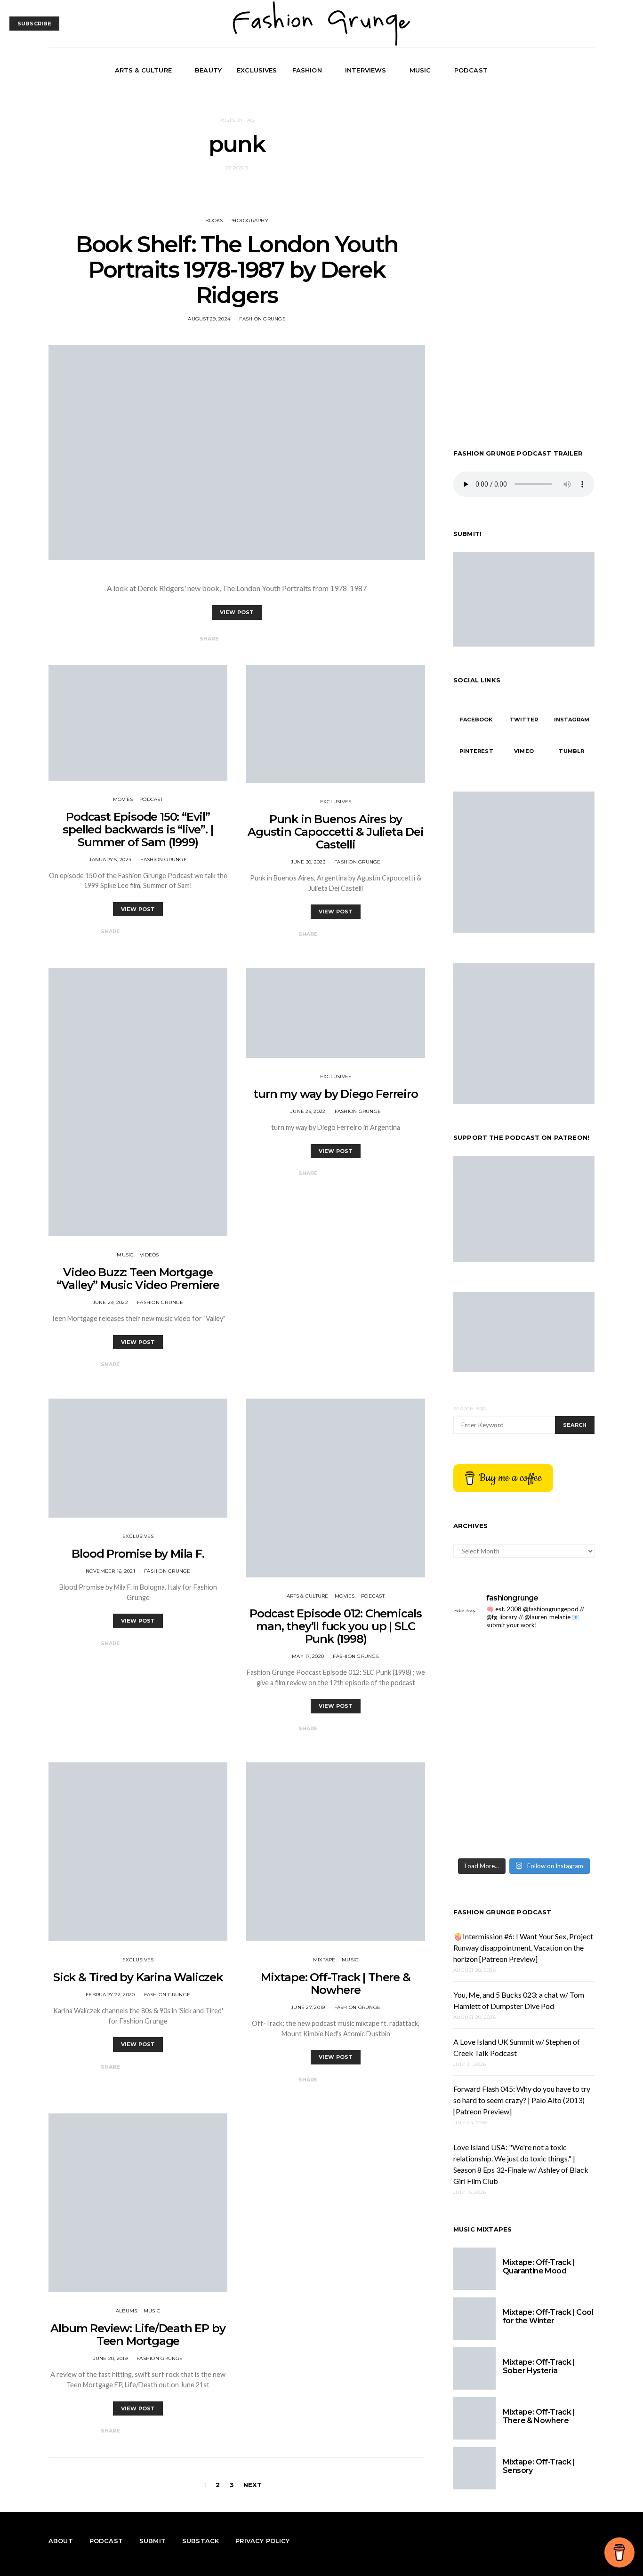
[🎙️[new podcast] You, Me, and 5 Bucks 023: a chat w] (487, 1745)
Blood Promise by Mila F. (138, 1554)
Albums (127, 2311)
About (61, 2541)
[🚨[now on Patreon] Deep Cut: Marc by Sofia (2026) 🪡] (560, 1831)
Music (420, 70)
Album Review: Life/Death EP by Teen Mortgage (138, 2335)
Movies (123, 799)
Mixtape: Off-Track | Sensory (539, 2466)
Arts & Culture (143, 70)
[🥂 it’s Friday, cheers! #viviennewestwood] (560, 1702)
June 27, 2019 (308, 2007)
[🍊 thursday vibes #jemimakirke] (560, 1745)
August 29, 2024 (209, 319)
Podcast (471, 70)
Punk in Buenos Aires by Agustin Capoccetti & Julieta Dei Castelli (336, 832)
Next (253, 2485)
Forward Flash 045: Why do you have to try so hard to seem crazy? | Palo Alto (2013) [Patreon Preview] (522, 2100)
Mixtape (324, 1960)
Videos (149, 1255)
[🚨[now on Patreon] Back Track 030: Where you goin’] (487, 1831)
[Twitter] (567, 71)
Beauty (208, 70)
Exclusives (257, 70)
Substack (201, 2541)
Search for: (470, 1409)
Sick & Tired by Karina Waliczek (138, 1977)
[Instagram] (578, 71)
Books (214, 220)
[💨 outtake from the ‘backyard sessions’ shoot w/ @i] (560, 1788)
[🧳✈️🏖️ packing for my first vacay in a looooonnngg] (560, 1659)
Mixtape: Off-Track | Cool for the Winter (548, 2316)
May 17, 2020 (308, 1656)
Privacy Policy (262, 2541)
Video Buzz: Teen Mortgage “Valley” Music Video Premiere (138, 1279)
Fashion (307, 70)
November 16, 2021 (110, 1571)
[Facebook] (556, 71)
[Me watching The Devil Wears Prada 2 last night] (487, 1788)
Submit (153, 2541)
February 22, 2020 (110, 1995)
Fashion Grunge (262, 319)
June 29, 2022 (110, 1302)
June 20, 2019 (110, 2358)
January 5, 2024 (110, 860)
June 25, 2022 (308, 1111)
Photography (249, 220)
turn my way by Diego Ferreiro (335, 1094)
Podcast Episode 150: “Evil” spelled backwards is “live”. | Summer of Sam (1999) (138, 829)
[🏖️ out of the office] (487, 1659)
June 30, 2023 (308, 862)
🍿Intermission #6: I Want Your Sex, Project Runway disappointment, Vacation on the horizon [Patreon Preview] (523, 1947)
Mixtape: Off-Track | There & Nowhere (335, 1984)
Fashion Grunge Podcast (502, 1912)
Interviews (366, 70)
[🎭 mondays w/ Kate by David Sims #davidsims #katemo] (487, 1702)
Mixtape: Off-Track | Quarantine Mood (539, 2267)
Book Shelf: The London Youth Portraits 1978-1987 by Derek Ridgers (237, 270)
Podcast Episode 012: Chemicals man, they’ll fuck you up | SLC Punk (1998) (336, 1626)
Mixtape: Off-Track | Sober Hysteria (539, 2366)
